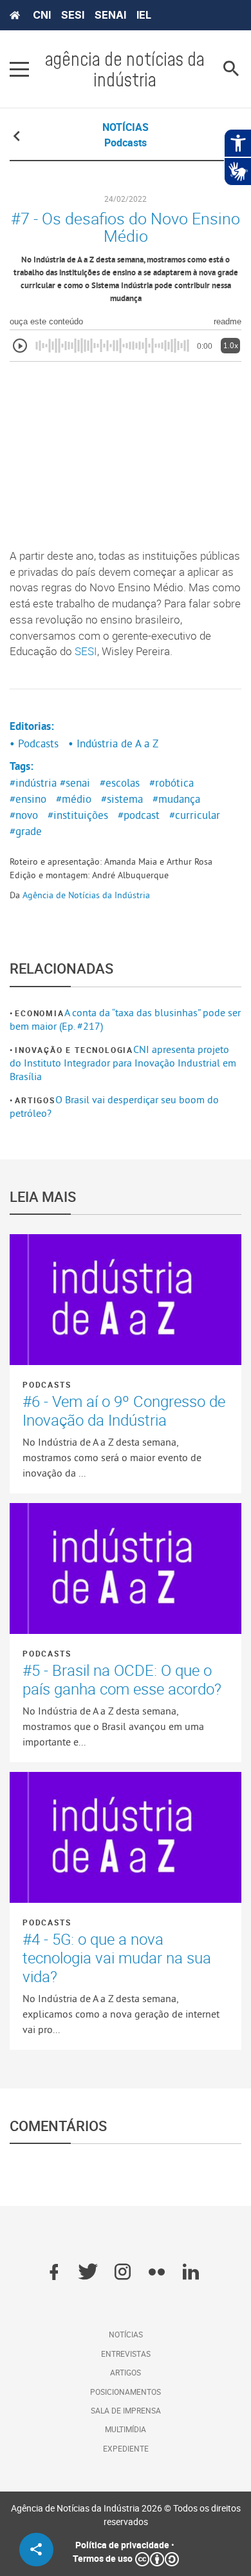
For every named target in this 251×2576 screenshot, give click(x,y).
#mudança (176, 799)
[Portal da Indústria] (15, 15)
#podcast (139, 815)
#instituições (78, 815)
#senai (75, 783)
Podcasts (47, 1384)
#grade (26, 831)
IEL (144, 15)
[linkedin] (191, 2273)
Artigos (35, 1100)
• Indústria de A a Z (113, 743)
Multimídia (126, 2429)
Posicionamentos (126, 2392)
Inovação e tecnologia (74, 1050)
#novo (24, 815)
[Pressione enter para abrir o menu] (19, 69)
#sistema (122, 799)
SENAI (110, 15)
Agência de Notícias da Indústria (86, 895)
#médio (74, 799)
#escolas (120, 783)
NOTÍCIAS (126, 127)
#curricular (195, 815)
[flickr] (157, 2273)
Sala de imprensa (126, 2410)
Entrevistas (126, 2354)
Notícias (126, 2334)
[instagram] (123, 2273)
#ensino (28, 799)
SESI (73, 15)
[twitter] (88, 2273)
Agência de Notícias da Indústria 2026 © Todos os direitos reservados (126, 2515)
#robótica (172, 783)
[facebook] (54, 2273)
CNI (42, 15)
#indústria (33, 783)
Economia (39, 1013)
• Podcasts (34, 743)
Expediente (126, 2448)
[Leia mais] (126, 1300)
